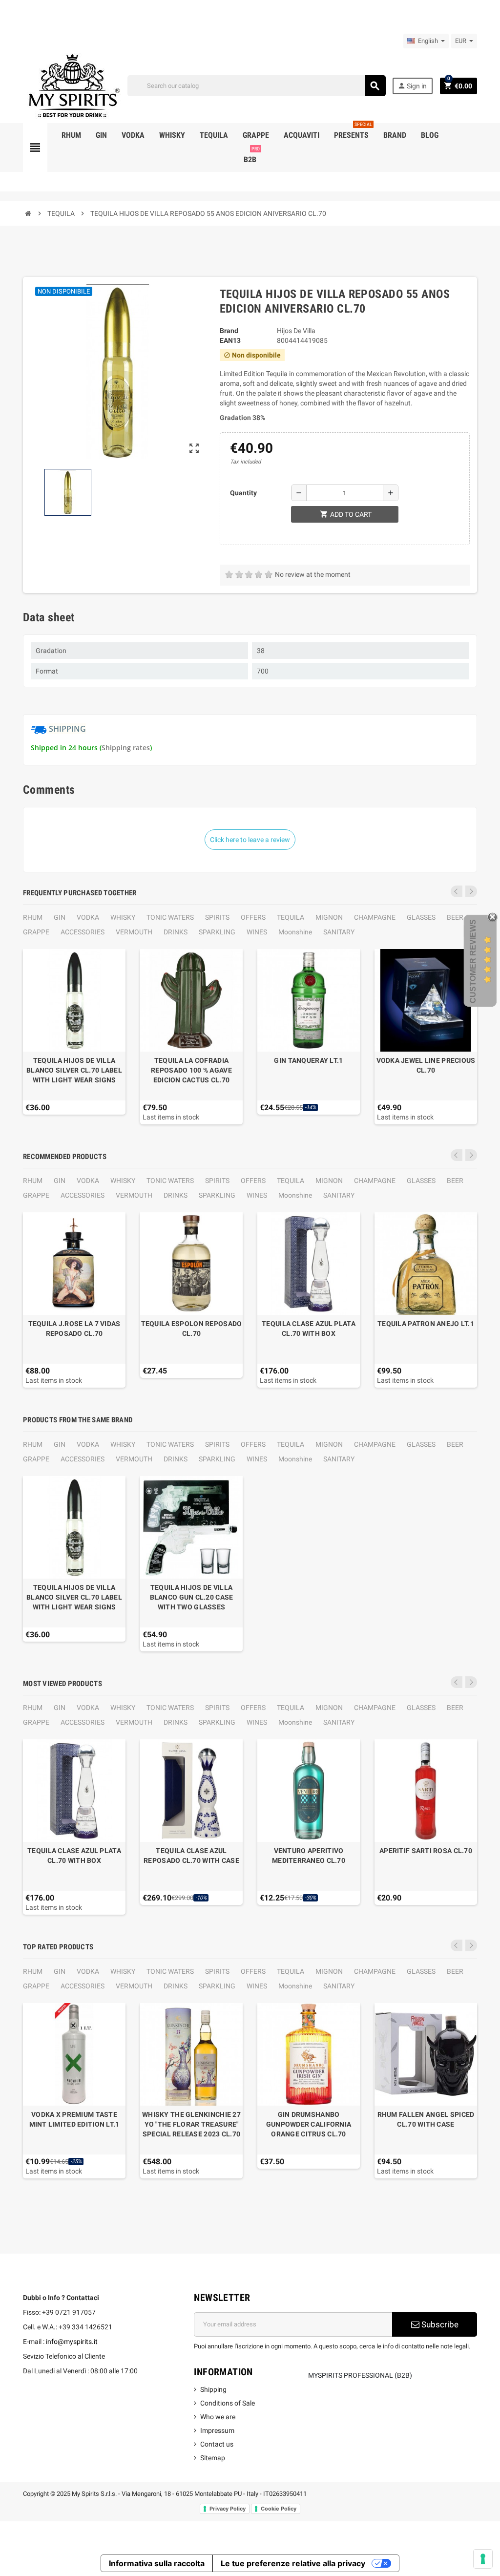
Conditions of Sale (228, 2403)
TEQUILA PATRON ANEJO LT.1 (426, 1324)
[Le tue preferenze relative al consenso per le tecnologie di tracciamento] (483, 2559)
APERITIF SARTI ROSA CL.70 (426, 1851)
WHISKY (123, 917)
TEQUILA (291, 917)
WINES (257, 932)
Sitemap (213, 2458)
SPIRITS (217, 917)
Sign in (412, 86)
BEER (455, 917)
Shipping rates (126, 748)
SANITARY (339, 932)
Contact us (217, 2444)
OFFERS (253, 917)
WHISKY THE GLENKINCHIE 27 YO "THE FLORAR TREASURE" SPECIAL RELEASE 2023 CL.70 (191, 2124)
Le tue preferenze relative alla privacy (293, 2563)
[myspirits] (72, 85)
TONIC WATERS (170, 917)
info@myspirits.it (72, 2342)
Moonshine (295, 932)
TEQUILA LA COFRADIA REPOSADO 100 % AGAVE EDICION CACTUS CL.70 (191, 1070)
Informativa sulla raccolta (157, 2563)
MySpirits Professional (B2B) (360, 2375)
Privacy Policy (228, 2509)
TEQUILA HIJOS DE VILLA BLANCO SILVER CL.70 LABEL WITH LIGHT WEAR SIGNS (74, 1070)
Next (471, 891)
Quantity (243, 493)
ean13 (230, 340)
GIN (60, 917)
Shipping (213, 2389)
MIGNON (329, 917)
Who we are (218, 2417)
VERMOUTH (134, 932)
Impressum (217, 2430)
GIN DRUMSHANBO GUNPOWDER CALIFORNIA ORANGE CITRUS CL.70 (309, 2124)
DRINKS (176, 932)
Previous (457, 891)
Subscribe (439, 2324)
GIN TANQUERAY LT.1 (308, 1060)
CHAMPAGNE (375, 917)
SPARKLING (217, 932)
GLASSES (421, 917)
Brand (229, 331)
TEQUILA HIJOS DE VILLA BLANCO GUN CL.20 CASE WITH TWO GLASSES (192, 1597)
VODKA (88, 917)
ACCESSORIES (83, 932)
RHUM (33, 917)
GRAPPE (36, 932)
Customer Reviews (473, 961)
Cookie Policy (279, 2509)
